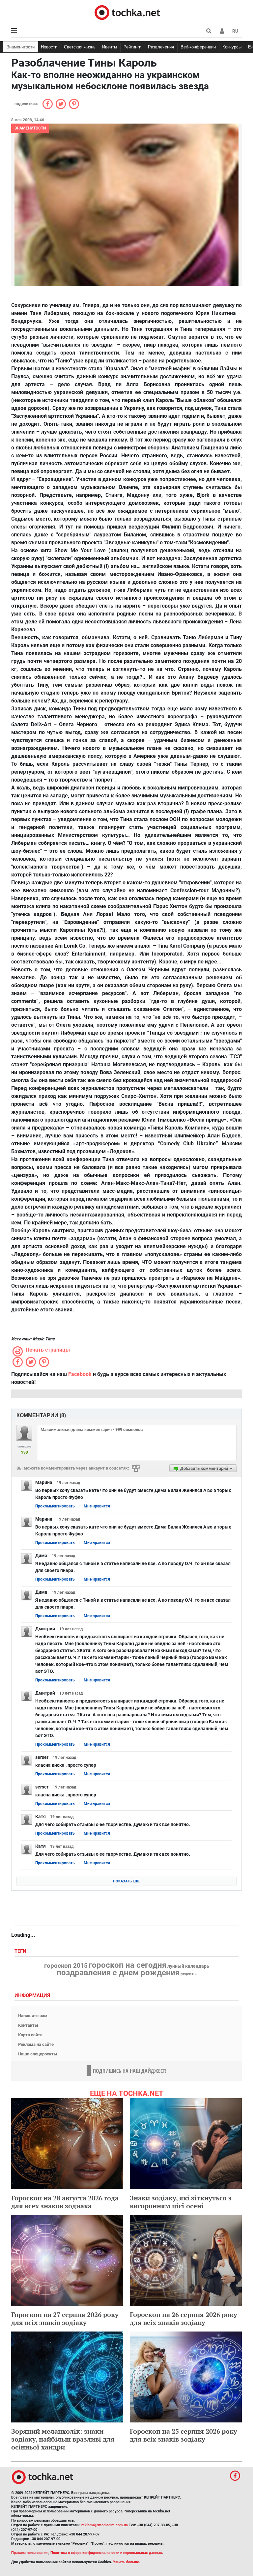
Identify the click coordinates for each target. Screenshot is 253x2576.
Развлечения (161, 47)
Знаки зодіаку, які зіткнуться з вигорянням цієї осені (181, 2202)
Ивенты (110, 47)
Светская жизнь (80, 47)
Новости (49, 47)
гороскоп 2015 (66, 1966)
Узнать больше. (126, 2562)
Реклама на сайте (36, 2044)
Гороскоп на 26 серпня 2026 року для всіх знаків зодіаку (183, 2318)
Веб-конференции (198, 47)
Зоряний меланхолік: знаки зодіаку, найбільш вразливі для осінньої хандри (63, 2439)
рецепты (189, 1974)
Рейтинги (132, 47)
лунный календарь (188, 1966)
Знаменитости (21, 47)
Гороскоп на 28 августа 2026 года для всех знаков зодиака (65, 2202)
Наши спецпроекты (38, 2054)
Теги (21, 1951)
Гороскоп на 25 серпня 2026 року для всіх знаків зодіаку (183, 2435)
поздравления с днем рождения (118, 1973)
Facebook (80, 1374)
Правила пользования (30, 2553)
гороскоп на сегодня (127, 1965)
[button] (222, 31)
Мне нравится (97, 1506)
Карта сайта (30, 2035)
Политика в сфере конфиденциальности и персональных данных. (107, 2553)
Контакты (28, 2025)
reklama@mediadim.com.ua (105, 2525)
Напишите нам (33, 2016)
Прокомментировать (55, 1506)
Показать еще (127, 1881)
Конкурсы (232, 47)
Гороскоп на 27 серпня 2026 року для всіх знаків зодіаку (65, 2318)
